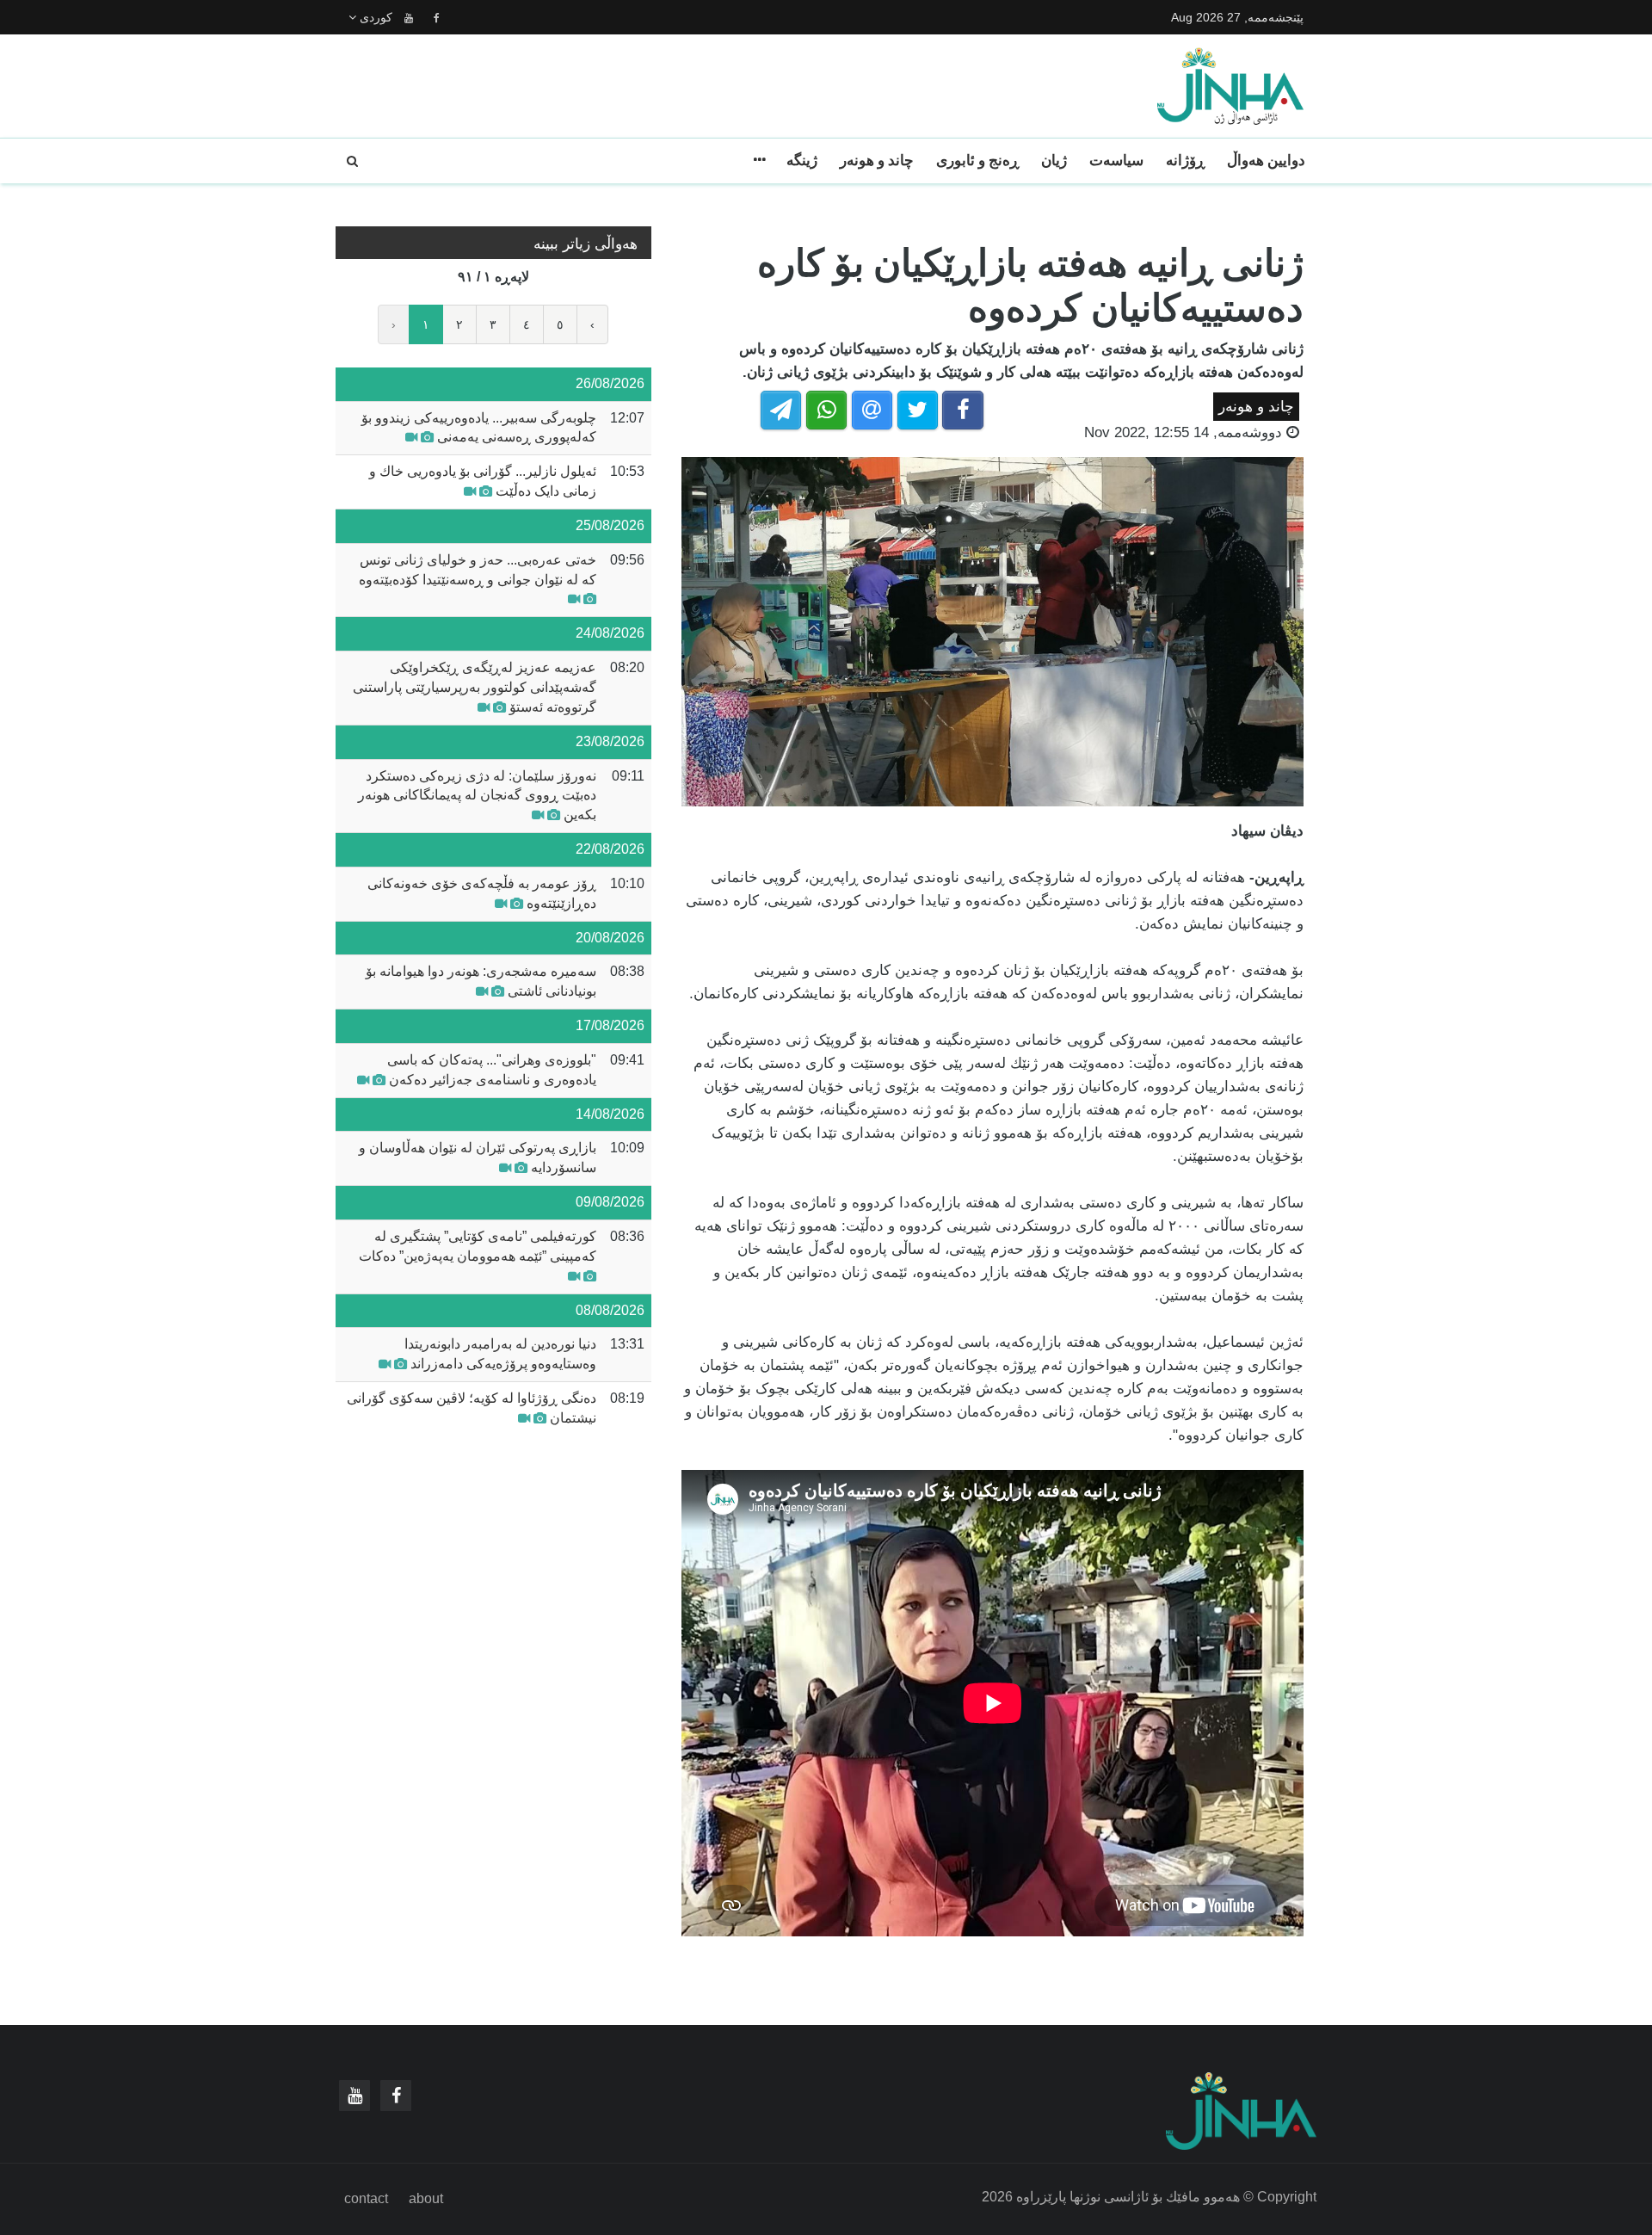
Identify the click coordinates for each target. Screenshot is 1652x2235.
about (426, 2198)
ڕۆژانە (1185, 161)
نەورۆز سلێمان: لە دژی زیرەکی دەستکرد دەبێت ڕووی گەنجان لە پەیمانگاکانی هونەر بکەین (477, 796)
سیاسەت (1116, 161)
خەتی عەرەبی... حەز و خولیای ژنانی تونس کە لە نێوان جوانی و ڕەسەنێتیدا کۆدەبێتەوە (478, 570)
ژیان (1054, 161)
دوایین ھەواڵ (1266, 161)
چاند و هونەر (877, 161)
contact (366, 2198)
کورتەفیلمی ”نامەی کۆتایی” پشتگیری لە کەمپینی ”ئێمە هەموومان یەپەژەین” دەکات (478, 1246)
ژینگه (802, 161)
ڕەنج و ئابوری (977, 161)
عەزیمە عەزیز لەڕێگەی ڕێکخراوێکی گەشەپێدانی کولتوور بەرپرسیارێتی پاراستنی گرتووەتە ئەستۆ (475, 687)
